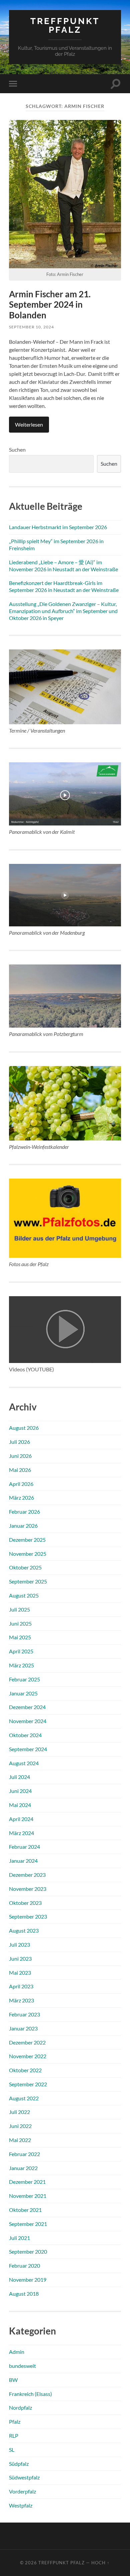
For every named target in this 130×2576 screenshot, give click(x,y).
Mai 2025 (20, 1637)
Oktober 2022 (25, 2070)
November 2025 (28, 1554)
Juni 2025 (20, 1623)
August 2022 (24, 2098)
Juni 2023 (20, 1958)
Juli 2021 (19, 2238)
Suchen (17, 449)
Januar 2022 (23, 2168)
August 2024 (24, 1763)
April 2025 (21, 1651)
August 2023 (24, 1930)
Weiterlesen (29, 424)
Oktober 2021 (25, 2210)
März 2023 (21, 2000)
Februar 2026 (24, 1511)
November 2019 (28, 2280)
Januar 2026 (23, 1526)
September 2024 (28, 1749)
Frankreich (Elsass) (30, 2394)
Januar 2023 (23, 2028)
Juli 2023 (19, 1944)
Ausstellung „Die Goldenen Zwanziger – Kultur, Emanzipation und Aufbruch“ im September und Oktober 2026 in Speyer (63, 611)
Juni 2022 (20, 2126)
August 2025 (24, 1595)
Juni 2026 (20, 1456)
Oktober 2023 (25, 1903)
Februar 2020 (24, 2265)
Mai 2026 (20, 1470)
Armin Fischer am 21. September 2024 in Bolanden (50, 305)
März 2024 (21, 1833)
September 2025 (28, 1581)
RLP (14, 2436)
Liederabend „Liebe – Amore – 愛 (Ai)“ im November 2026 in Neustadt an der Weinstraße (63, 566)
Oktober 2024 (25, 1735)
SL (12, 2450)
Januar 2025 (23, 1693)
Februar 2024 (24, 1847)
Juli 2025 (19, 1609)
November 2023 (28, 1889)
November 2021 (28, 2196)
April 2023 (21, 1986)
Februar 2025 (24, 1679)
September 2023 (28, 1916)
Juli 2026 (19, 1442)
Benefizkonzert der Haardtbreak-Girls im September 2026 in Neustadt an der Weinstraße (64, 586)
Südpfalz (19, 2464)
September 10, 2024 (31, 327)
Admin (17, 2352)
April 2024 (21, 1819)
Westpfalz (21, 2505)
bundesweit (22, 2366)
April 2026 (21, 1484)
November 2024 (28, 1721)
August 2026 (24, 1428)
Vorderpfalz (22, 2491)
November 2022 (28, 2056)
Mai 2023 (20, 1973)
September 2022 (28, 2084)
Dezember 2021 (27, 2182)
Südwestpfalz (24, 2477)
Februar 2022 (24, 2154)
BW (13, 2380)
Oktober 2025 (25, 1567)
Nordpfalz (20, 2407)
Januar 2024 (23, 1861)
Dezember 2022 (27, 2042)
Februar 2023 (24, 2014)
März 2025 (21, 1665)
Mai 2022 (20, 2140)
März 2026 (21, 1497)
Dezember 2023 (27, 1875)
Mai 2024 (20, 1805)
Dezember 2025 (27, 1540)
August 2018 (24, 2294)
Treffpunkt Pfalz (65, 25)
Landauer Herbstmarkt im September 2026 (58, 527)
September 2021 (28, 2224)
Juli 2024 (19, 1777)
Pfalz (15, 2421)
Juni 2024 (20, 1791)
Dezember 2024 (27, 1707)
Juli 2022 (19, 2112)
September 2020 (28, 2251)
